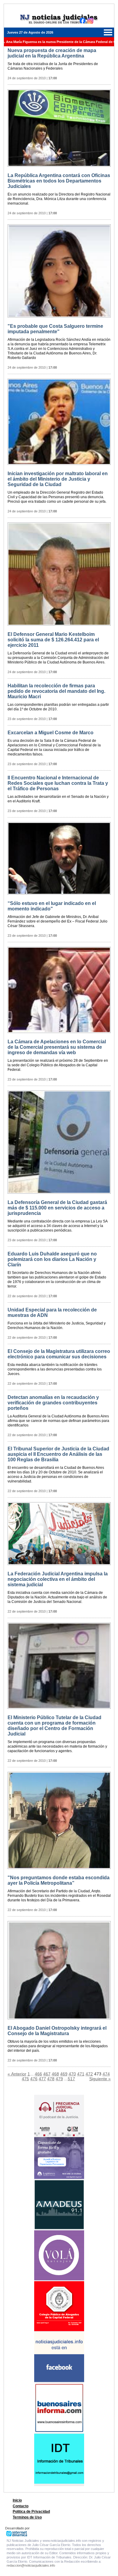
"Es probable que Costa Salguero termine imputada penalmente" (55, 329)
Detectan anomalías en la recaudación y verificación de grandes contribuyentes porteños (53, 1403)
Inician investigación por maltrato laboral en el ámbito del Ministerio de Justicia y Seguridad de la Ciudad (58, 479)
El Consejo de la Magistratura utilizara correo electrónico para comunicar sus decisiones (59, 1354)
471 (81, 2074)
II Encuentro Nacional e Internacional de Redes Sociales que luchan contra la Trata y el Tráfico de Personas (58, 783)
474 (106, 2074)
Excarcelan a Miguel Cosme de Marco (51, 733)
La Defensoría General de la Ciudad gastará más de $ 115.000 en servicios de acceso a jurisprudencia (57, 1208)
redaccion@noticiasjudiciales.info (31, 2565)
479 (59, 2079)
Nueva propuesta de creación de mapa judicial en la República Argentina (52, 53)
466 (38, 2074)
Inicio (17, 2500)
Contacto (21, 2506)
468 (55, 2074)
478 (51, 2079)
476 (34, 2079)
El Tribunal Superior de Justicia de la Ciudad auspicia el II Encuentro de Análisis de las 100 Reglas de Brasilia (58, 1454)
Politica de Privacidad (31, 2512)
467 (47, 2074)
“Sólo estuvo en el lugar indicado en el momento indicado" (52, 906)
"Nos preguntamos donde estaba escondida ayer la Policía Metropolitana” (59, 1880)
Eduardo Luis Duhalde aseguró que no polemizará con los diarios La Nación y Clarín (52, 1259)
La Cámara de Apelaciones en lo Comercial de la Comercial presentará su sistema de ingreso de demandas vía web (57, 1047)
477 (42, 2079)
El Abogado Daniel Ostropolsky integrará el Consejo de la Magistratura (57, 2031)
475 (25, 2079)
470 (72, 2074)
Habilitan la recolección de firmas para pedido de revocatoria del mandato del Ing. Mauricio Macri (56, 691)
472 (89, 2074)
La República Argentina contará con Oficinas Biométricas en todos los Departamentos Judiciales (59, 181)
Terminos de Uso (27, 2517)
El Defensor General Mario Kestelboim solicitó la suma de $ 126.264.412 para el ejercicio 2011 (53, 640)
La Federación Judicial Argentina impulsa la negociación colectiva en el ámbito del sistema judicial (58, 1579)
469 (64, 2074)
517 (71, 2079)
